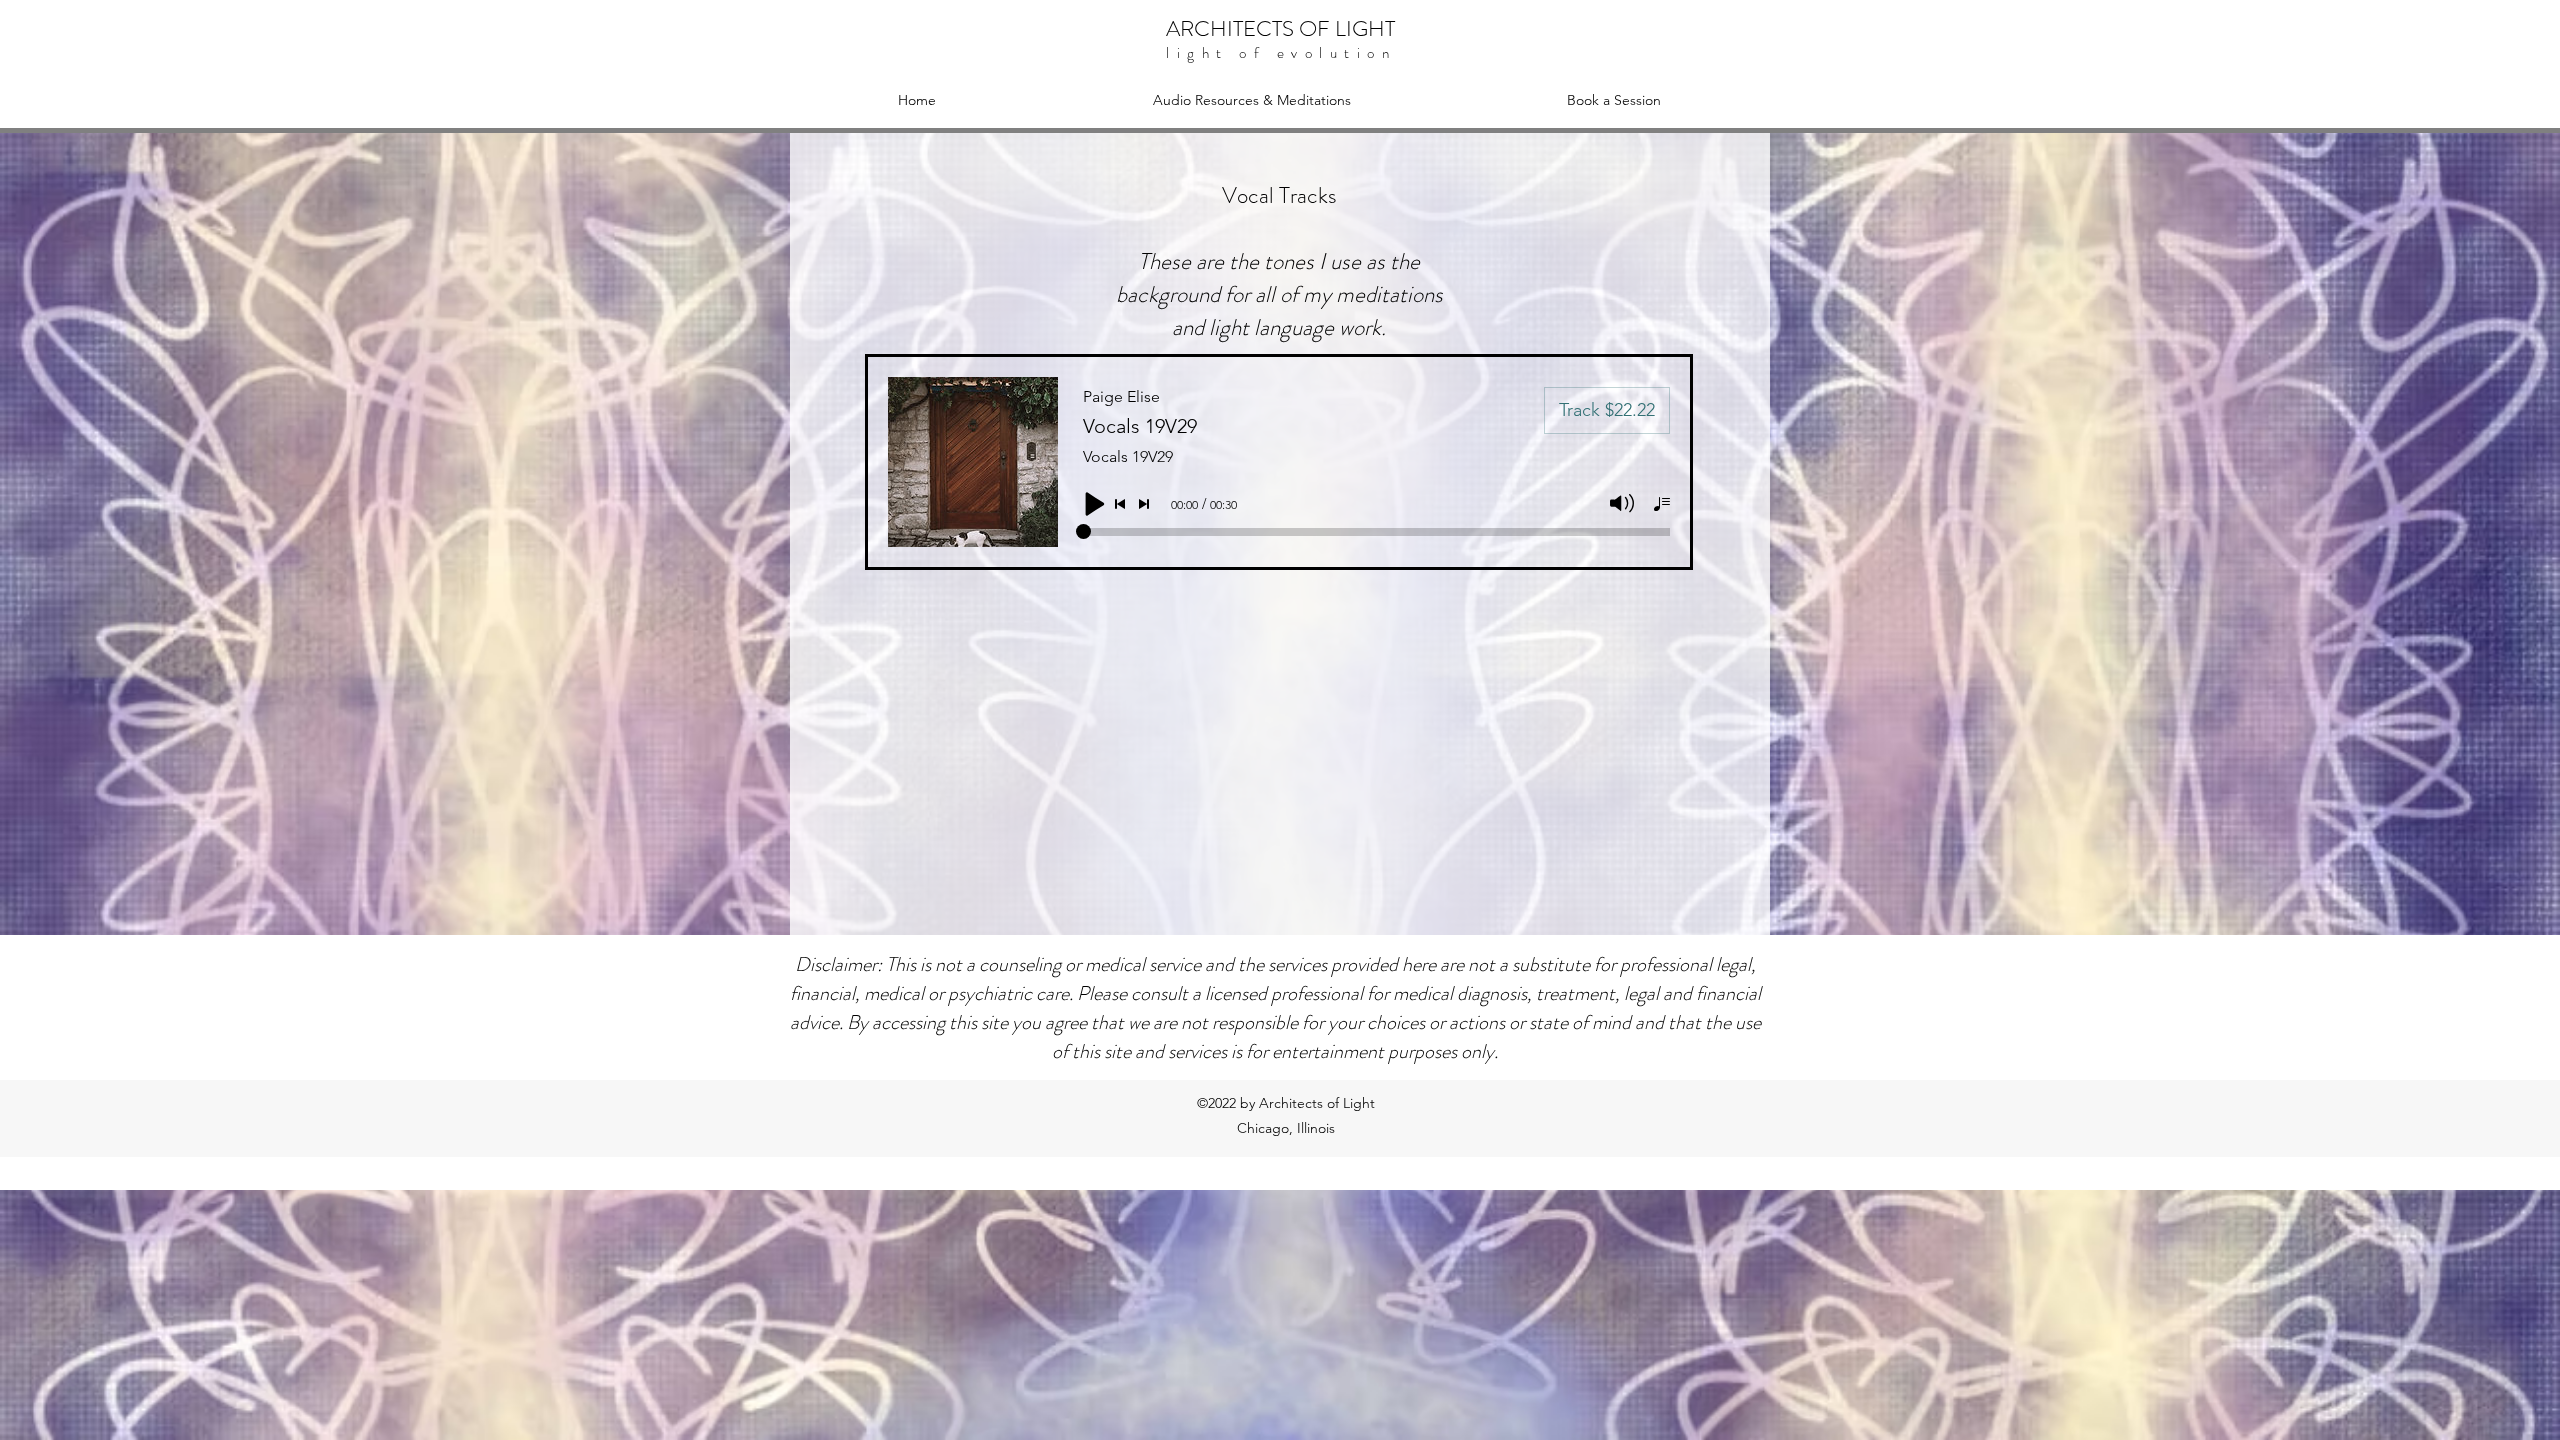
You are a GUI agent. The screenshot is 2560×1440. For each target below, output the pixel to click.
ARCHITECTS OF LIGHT (1280, 28)
